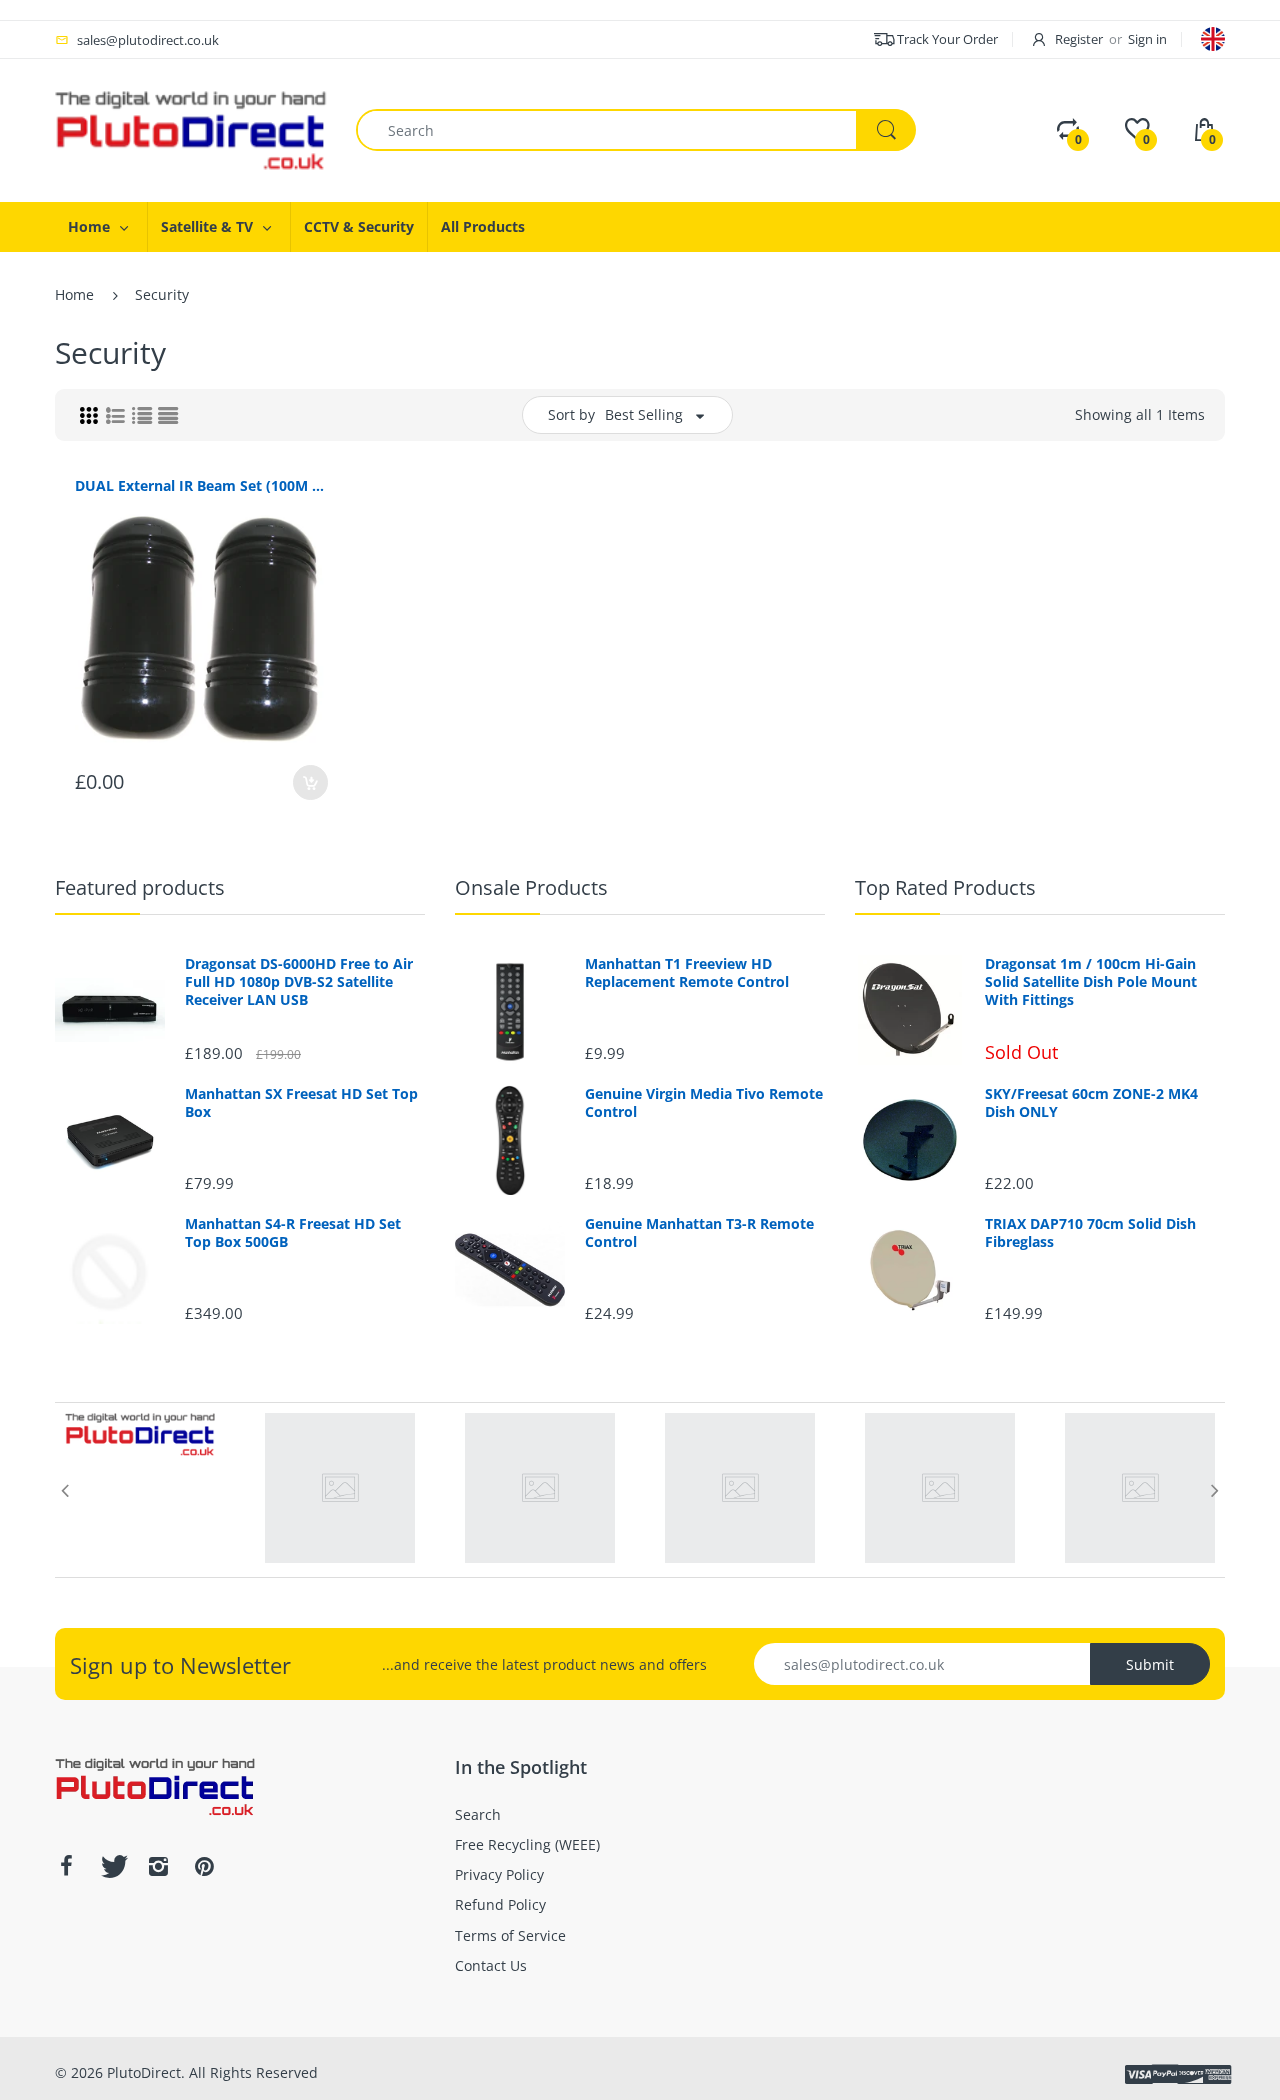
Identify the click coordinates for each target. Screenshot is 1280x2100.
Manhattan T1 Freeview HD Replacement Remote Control (687, 973)
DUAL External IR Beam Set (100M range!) (201, 485)
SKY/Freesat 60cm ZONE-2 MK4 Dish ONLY (1091, 1103)
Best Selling (644, 414)
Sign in (1147, 39)
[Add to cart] (310, 782)
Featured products (140, 887)
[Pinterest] (204, 1866)
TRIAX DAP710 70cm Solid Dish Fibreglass (1090, 1233)
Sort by (571, 414)
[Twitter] (112, 1866)
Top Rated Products (945, 887)
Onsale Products (531, 887)
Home (74, 294)
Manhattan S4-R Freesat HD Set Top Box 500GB (293, 1233)
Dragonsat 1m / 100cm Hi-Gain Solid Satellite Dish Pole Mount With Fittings (1091, 982)
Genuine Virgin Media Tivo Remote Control (704, 1103)
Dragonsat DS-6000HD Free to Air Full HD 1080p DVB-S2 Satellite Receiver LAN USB (299, 982)
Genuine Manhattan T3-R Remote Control (699, 1233)
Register (1079, 39)
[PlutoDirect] (190, 128)
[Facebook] (66, 1866)
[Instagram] (158, 1866)
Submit (1150, 1664)
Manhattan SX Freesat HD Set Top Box (301, 1103)
